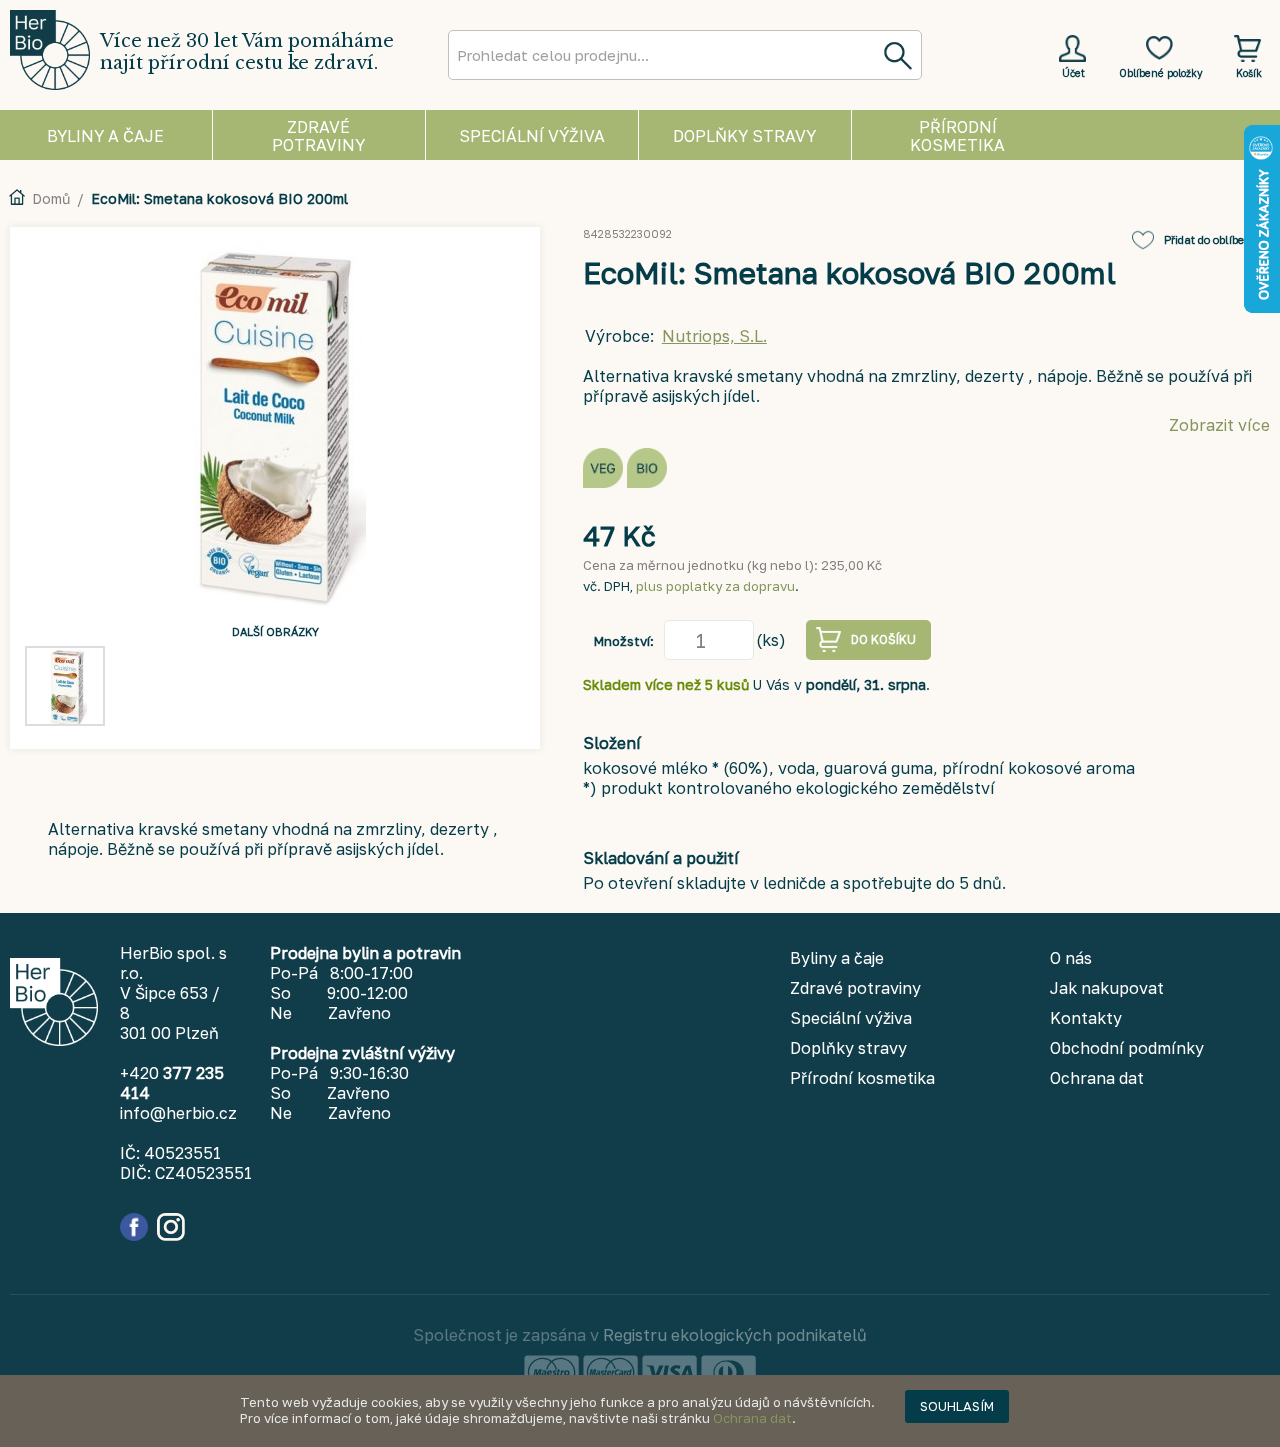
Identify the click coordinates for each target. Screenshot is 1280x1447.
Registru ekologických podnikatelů (735, 1335)
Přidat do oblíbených (1217, 239)
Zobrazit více (1219, 425)
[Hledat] (897, 55)
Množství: (624, 641)
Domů (51, 198)
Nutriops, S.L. (714, 336)
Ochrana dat (752, 1418)
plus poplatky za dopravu (715, 586)
